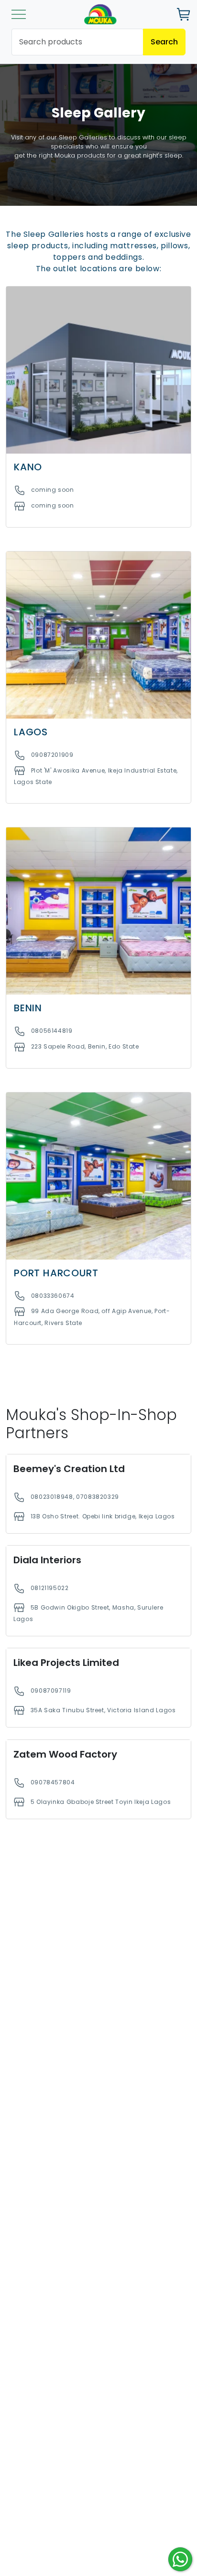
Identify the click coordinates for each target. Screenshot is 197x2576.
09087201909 (52, 755)
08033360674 (53, 1296)
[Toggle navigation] (19, 14)
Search (164, 42)
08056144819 (52, 1031)
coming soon (53, 490)
